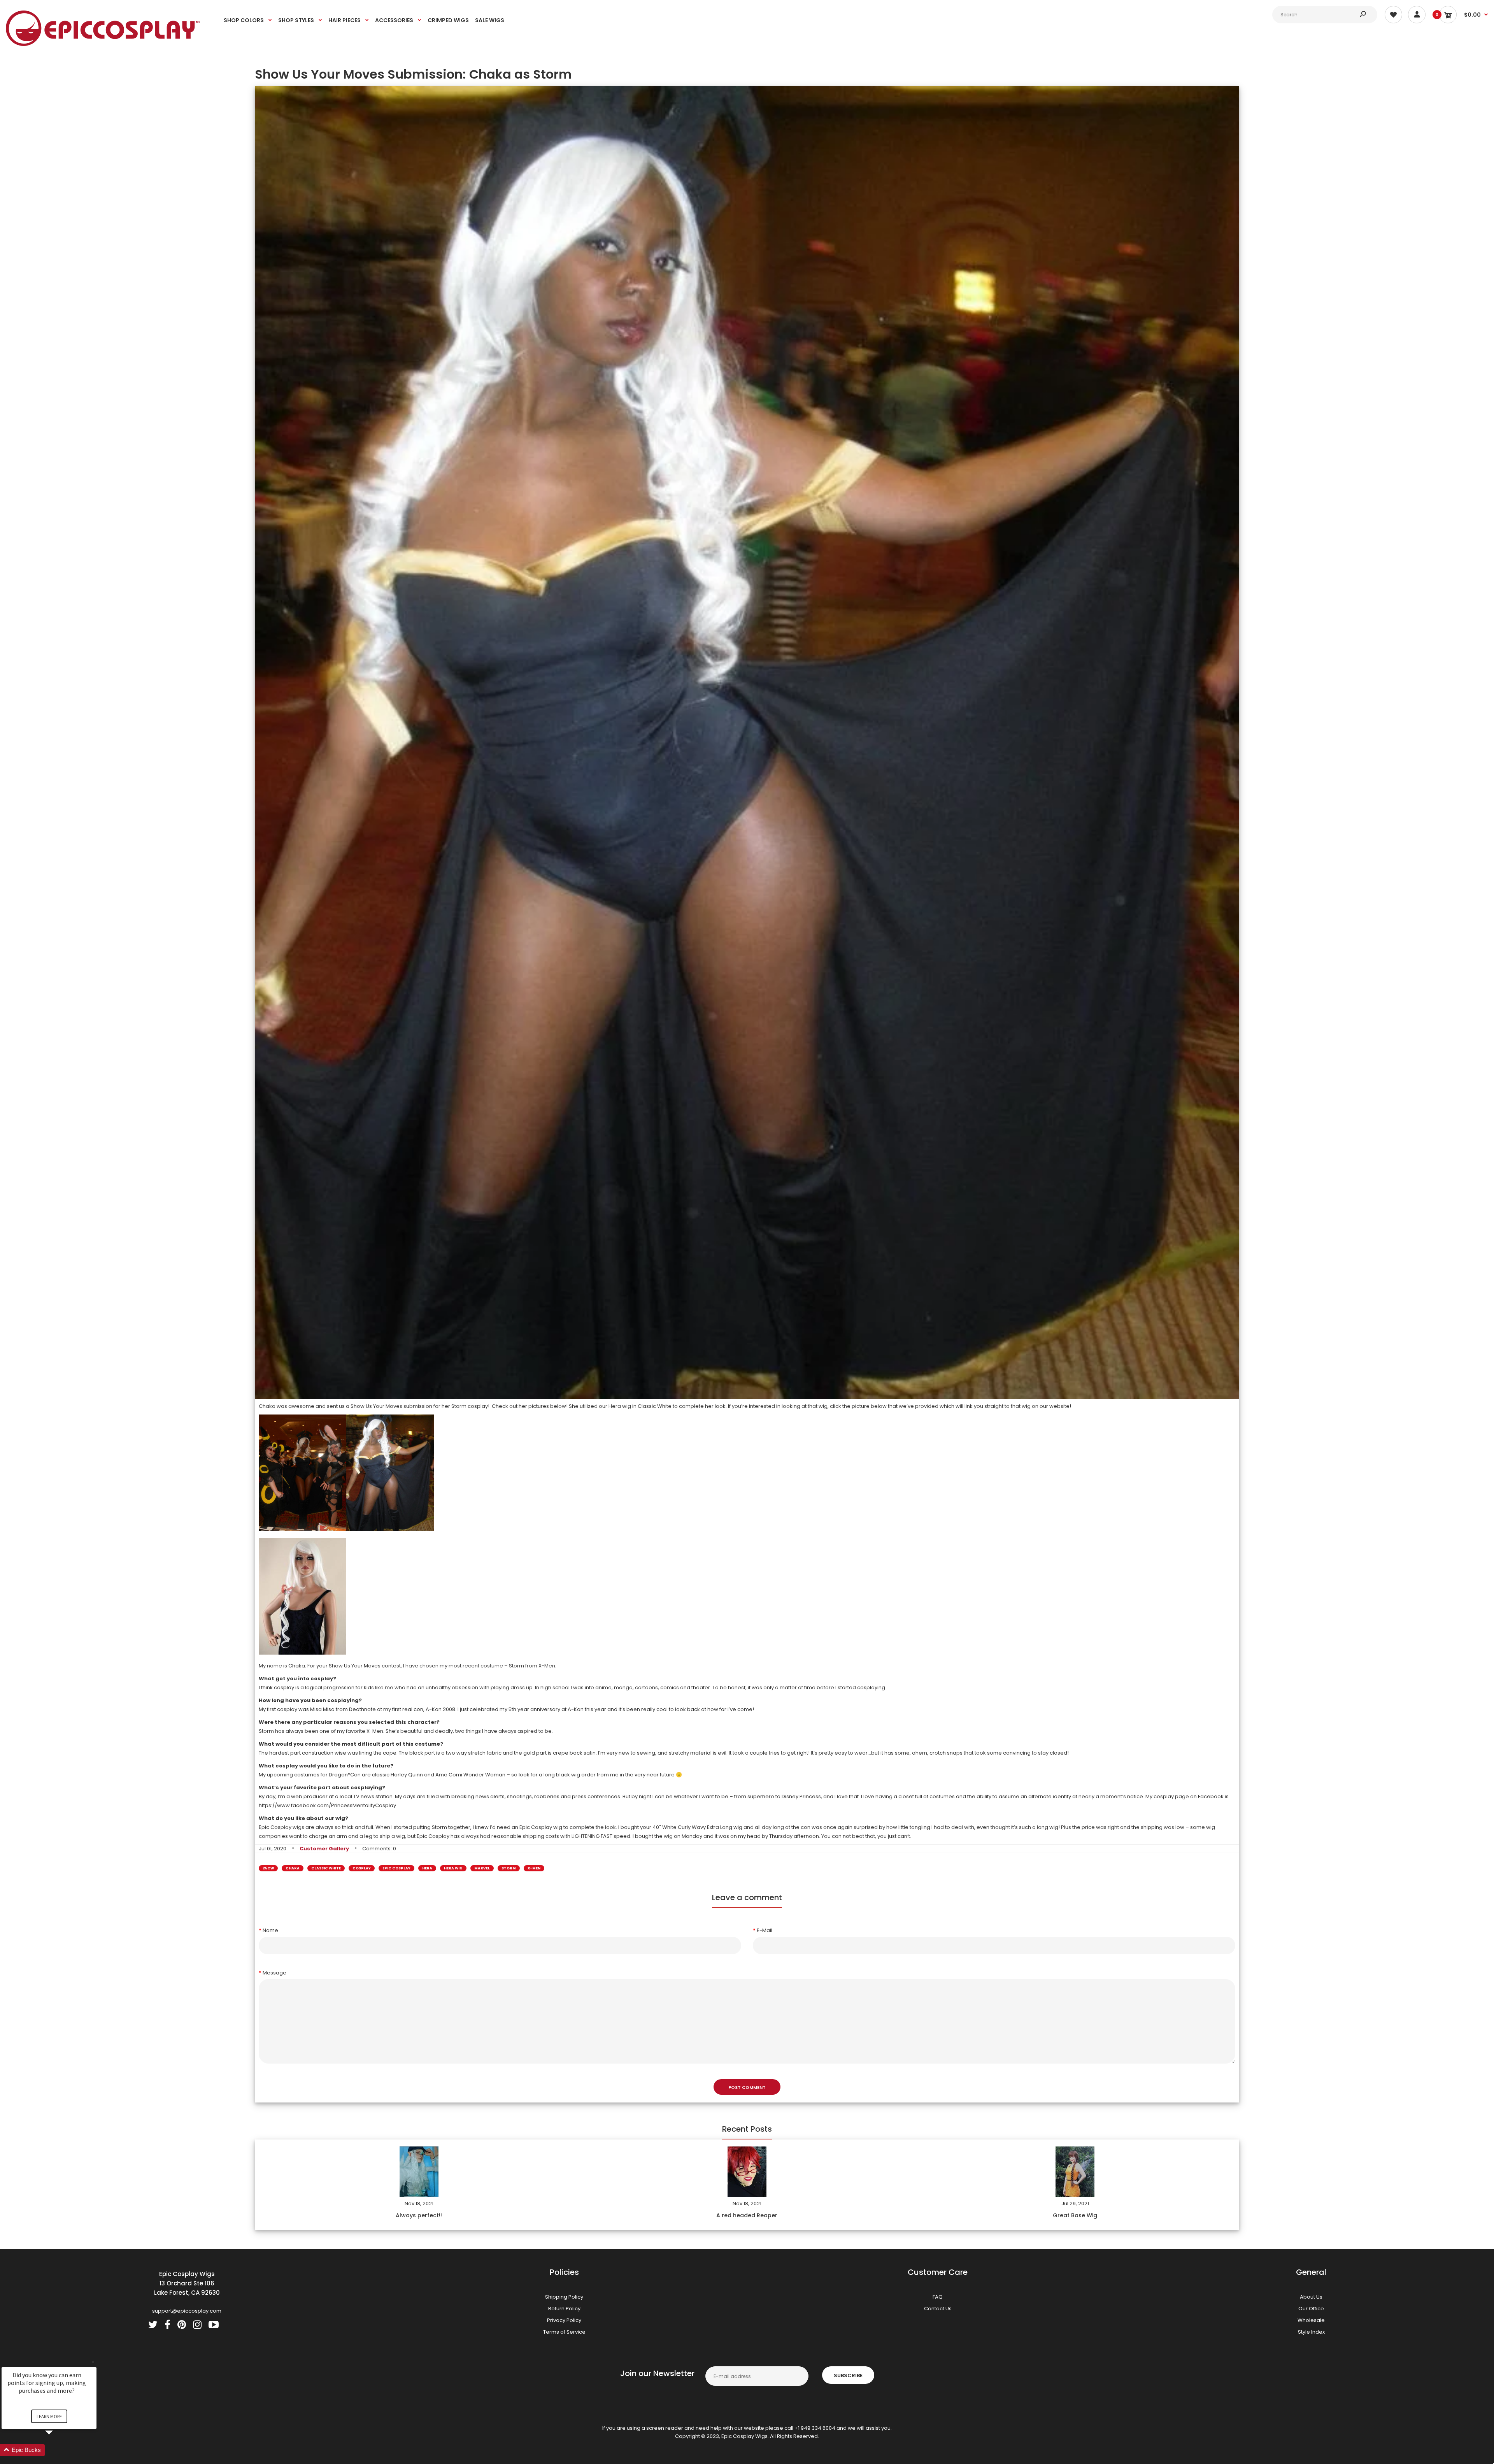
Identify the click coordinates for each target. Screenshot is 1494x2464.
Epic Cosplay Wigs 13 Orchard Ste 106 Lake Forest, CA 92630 (187, 2283)
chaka (293, 1868)
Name (270, 1930)
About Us (1311, 2297)
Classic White (326, 1868)
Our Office (1311, 2309)
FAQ (938, 2297)
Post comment (747, 2087)
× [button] (93, 2362)
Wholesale (1311, 2320)
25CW (268, 1868)
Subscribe (848, 2375)
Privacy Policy (564, 2320)
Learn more (49, 2416)
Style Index (1311, 2332)
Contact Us (938, 2309)
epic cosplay (396, 1868)
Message (274, 1973)
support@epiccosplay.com (187, 2311)
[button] (58, 2450)
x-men (534, 1868)
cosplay (362, 1868)
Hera (427, 1868)
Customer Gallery (324, 1849)
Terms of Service (564, 2332)
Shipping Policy (564, 2297)
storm (509, 1868)
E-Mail (765, 1930)
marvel (482, 1868)
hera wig (453, 1868)
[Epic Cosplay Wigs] (103, 44)
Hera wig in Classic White (640, 1406)
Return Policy (564, 2309)
